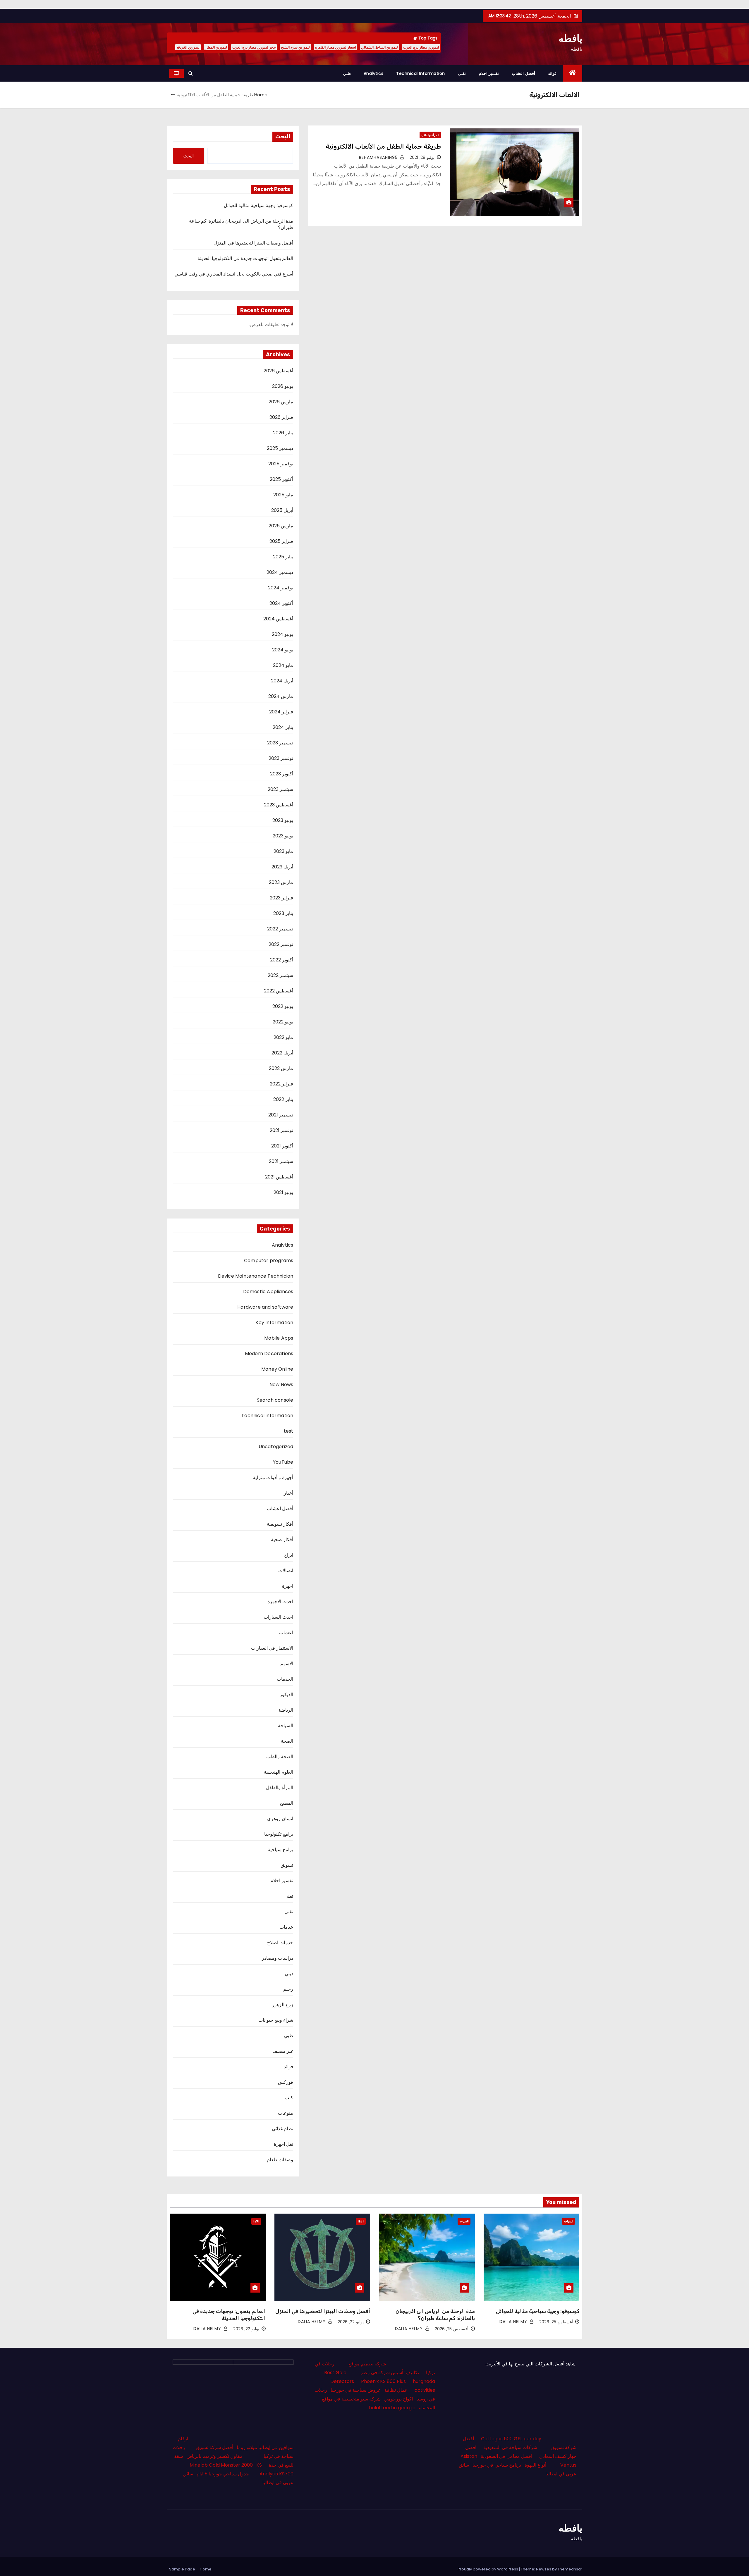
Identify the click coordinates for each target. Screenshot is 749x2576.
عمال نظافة (396, 2390)
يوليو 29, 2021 (422, 157)
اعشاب (286, 1633)
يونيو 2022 (283, 1022)
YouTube (283, 1462)
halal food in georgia (392, 2408)
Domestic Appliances (268, 1292)
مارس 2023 (281, 882)
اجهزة (288, 1586)
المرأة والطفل (430, 135)
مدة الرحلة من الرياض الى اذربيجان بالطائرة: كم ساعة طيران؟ (241, 224)
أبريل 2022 (282, 1053)
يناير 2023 (283, 913)
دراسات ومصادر (278, 1958)
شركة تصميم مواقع (367, 2364)
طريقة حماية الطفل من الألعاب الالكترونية (383, 146)
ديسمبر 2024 (280, 572)
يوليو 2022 (283, 1006)
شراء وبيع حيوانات (276, 2020)
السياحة (286, 1726)
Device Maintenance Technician (256, 1276)
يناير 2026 (283, 433)
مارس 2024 (281, 696)
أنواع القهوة (535, 2465)
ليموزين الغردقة (188, 47)
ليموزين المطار (216, 47)
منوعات (286, 2113)
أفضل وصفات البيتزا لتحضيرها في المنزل (253, 243)
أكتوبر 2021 (282, 1146)
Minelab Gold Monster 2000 (221, 2465)
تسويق (287, 1865)
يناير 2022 (283, 1099)
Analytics (374, 73)
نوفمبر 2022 (281, 944)
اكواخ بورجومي (398, 2399)
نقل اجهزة (284, 2144)
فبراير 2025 (281, 541)
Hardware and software (265, 1307)
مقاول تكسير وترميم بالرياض (214, 2456)
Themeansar (570, 2569)
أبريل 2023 (282, 867)
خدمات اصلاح (280, 1943)
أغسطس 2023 (279, 805)
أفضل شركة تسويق (214, 2447)
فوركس (286, 2082)
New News (281, 1385)
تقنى (462, 73)
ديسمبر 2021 (281, 1115)
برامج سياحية (280, 1850)
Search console (275, 1400)
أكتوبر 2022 (282, 960)
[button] (191, 73)
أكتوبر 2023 (282, 774)
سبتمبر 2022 (280, 975)
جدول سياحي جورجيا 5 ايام (223, 2474)
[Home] (573, 73)
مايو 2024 (283, 665)
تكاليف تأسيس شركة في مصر (390, 2373)
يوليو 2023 (283, 820)
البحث (283, 137)
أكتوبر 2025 (281, 479)
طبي (347, 73)
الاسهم (287, 1664)
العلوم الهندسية (279, 1772)
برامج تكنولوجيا (279, 1834)
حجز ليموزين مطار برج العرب (254, 47)
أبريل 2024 (282, 681)
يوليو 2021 (283, 1192)
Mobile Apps (279, 1338)
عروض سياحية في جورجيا (356, 2390)
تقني (289, 1912)
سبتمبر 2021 (281, 1161)
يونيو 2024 (283, 650)
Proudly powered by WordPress (488, 2569)
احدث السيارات (278, 1617)
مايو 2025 (283, 495)
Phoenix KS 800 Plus (383, 2381)
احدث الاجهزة (280, 1602)
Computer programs (269, 1261)
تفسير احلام (489, 73)
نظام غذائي (282, 2129)
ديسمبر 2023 (280, 743)
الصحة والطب (280, 1757)
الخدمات (285, 1679)
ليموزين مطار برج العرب (421, 47)
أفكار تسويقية (280, 1524)
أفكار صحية (282, 1540)
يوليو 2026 (283, 386)
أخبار (288, 1493)
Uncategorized (276, 1447)
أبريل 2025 (282, 510)
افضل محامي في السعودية (506, 2456)
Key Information (274, 1323)
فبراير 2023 (281, 898)
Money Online (277, 1369)
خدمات (286, 1927)
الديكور (286, 1695)
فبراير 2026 (281, 417)
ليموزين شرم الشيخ (295, 47)
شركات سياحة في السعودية (510, 2447)
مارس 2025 (281, 526)
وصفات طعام (280, 2160)
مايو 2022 (283, 1037)
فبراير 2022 (281, 1084)
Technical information (421, 73)
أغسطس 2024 (278, 619)
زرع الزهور (283, 2005)
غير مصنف (283, 2051)
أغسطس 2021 (279, 1177)
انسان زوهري (280, 1819)
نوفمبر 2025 (281, 464)
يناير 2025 (283, 557)
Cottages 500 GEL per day (511, 2439)
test (289, 1431)
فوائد (552, 73)
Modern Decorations (269, 1354)
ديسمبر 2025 (280, 448)
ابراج (289, 1555)
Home (261, 95)
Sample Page (182, 2569)
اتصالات (286, 1571)
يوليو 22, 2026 (351, 2322)
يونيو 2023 (283, 836)
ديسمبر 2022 (280, 929)
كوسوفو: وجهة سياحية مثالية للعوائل (259, 205)
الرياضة (286, 1710)
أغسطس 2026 (278, 371)
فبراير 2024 (281, 712)
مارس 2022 (281, 1068)
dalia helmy (514, 2322)
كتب (289, 2098)
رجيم (288, 1989)
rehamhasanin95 (379, 157)
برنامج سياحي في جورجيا (497, 2465)
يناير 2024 (283, 727)
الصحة (287, 1741)
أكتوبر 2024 (281, 603)
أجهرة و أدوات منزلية (273, 1478)
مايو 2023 (283, 851)
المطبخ (286, 1803)
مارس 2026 (281, 402)
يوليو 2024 (282, 634)
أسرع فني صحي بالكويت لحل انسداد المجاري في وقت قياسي (234, 274)
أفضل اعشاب (523, 73)
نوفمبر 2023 (281, 758)
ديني (289, 1974)
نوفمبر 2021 (281, 1130)
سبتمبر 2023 (280, 789)
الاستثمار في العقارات (272, 1648)
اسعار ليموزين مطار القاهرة (335, 47)
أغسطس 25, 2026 (556, 2322)
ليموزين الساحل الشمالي (379, 47)
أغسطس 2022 (279, 991)
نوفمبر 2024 (281, 588)
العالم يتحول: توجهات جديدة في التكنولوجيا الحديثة (245, 258)
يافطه (570, 38)
